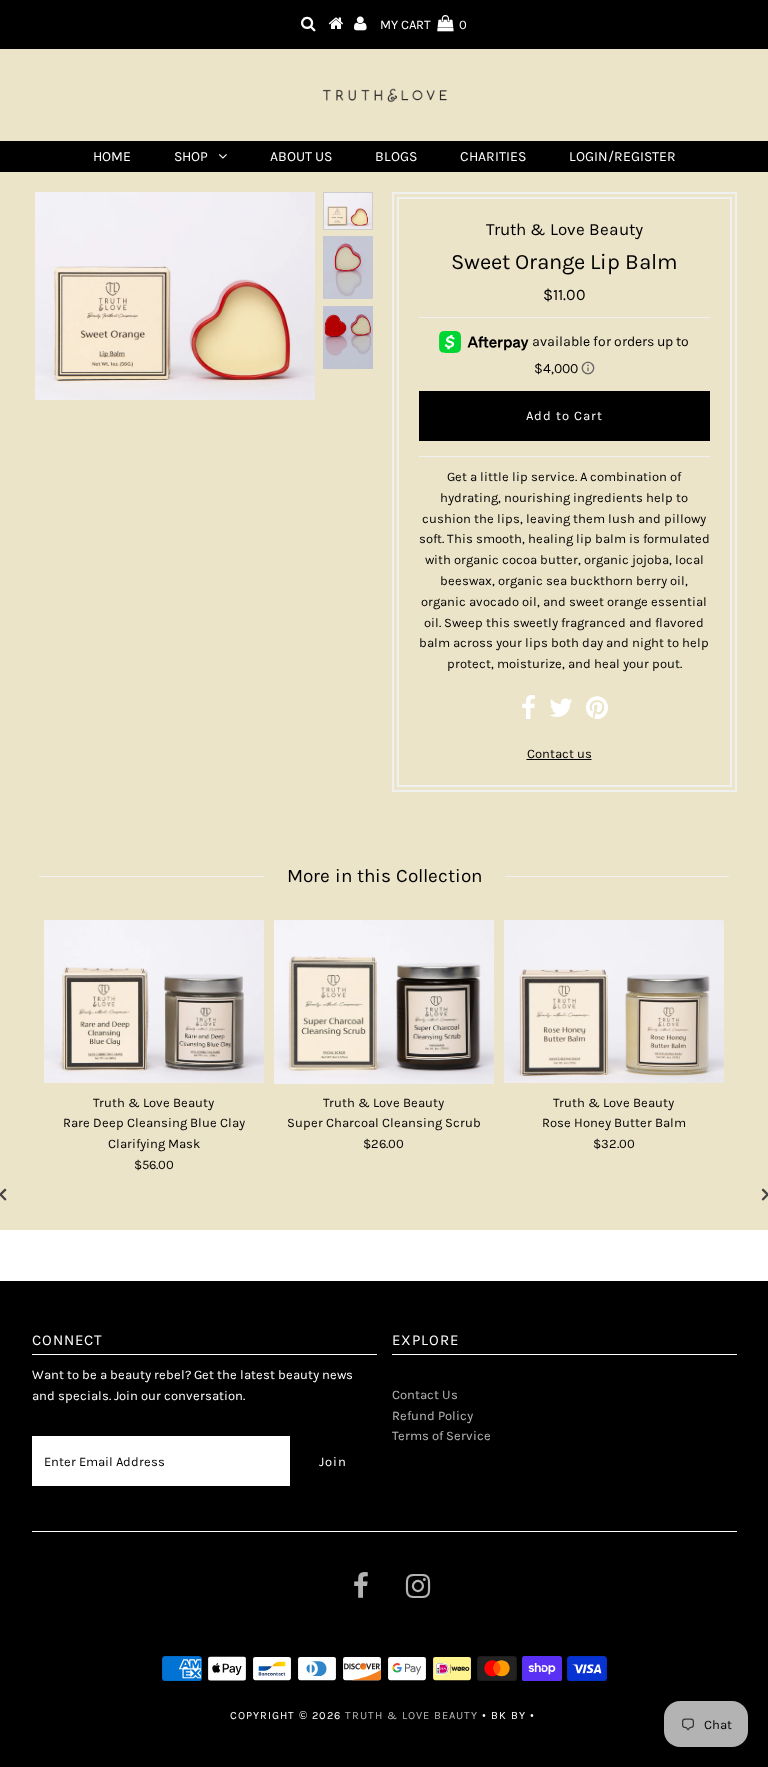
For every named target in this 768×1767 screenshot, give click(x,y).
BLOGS (396, 156)
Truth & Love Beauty (411, 1715)
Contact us (559, 753)
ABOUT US (301, 156)
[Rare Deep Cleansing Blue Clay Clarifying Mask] (154, 1002)
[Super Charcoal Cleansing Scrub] (384, 1002)
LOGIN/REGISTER (622, 156)
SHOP (191, 156)
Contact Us (425, 1394)
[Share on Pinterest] (597, 712)
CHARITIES (493, 156)
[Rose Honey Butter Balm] (614, 1002)
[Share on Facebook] (528, 712)
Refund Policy (432, 1415)
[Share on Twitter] (561, 712)
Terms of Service (441, 1435)
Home (112, 156)
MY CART (423, 24)
